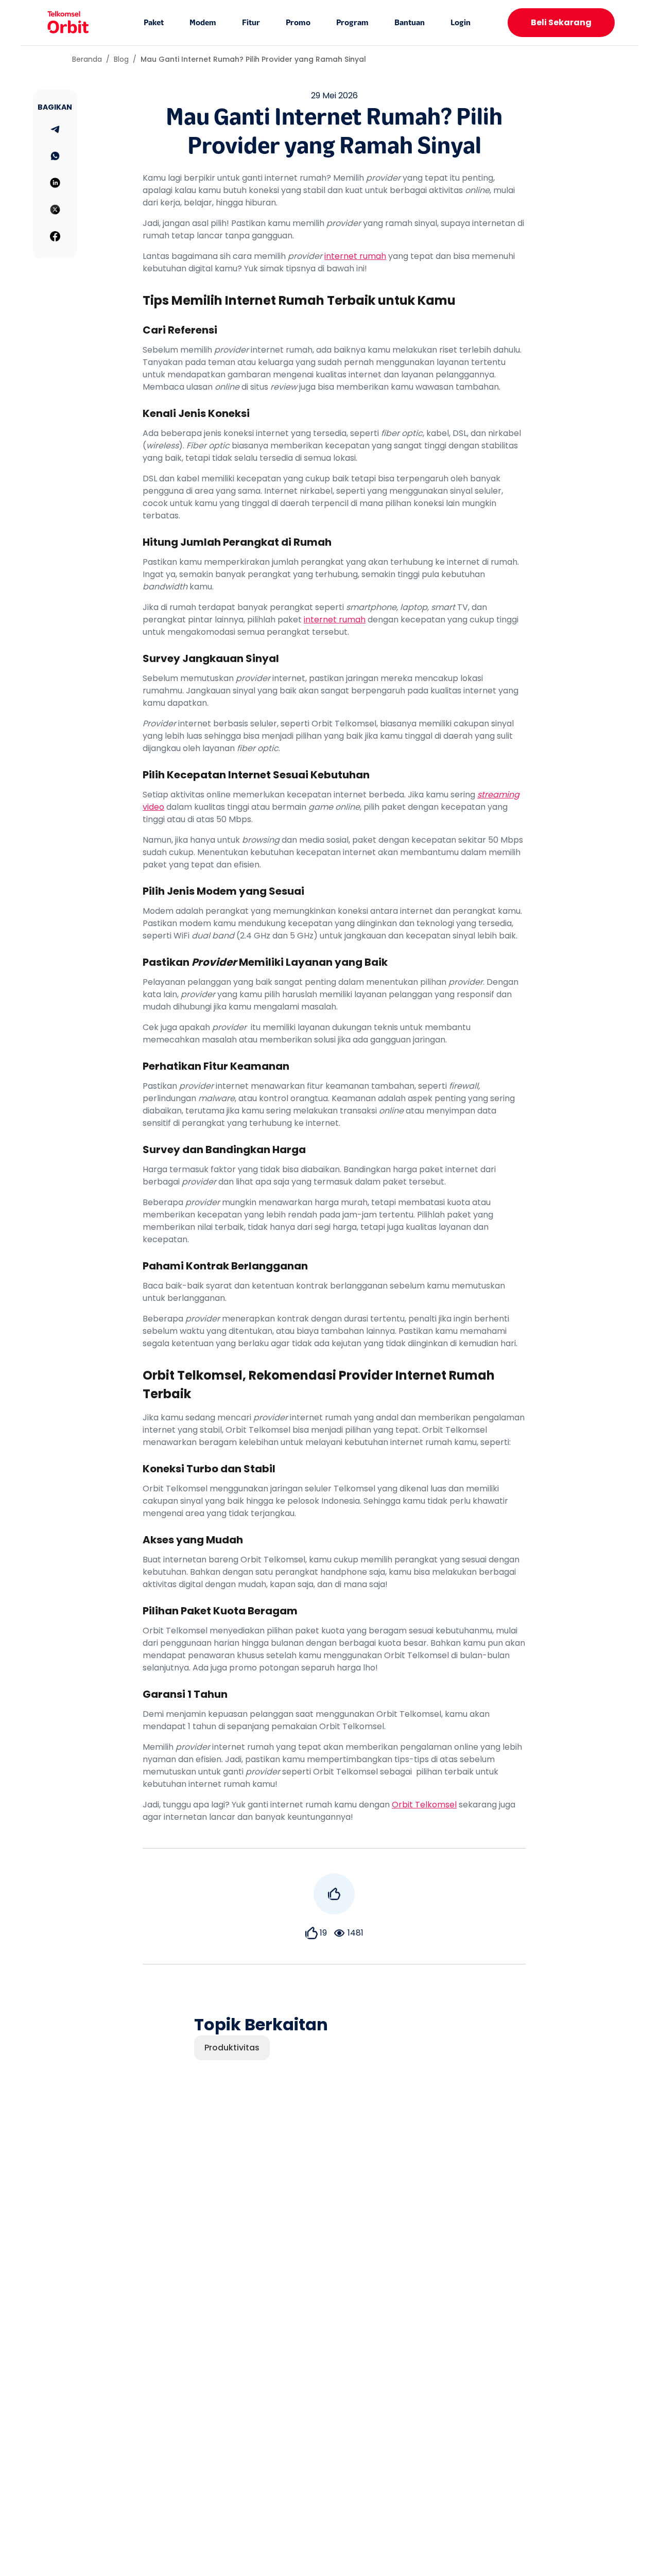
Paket (154, 23)
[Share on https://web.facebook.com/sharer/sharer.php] (55, 236)
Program (352, 23)
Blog (121, 59)
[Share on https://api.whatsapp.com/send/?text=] (55, 156)
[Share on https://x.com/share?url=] (55, 210)
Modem (203, 23)
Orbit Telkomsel (424, 1805)
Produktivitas (232, 2048)
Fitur (251, 23)
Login (461, 23)
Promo (298, 23)
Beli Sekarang (561, 22)
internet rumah (355, 256)
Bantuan (410, 23)
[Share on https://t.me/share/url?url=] (55, 129)
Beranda (87, 59)
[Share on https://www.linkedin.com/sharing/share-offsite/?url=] (55, 183)
